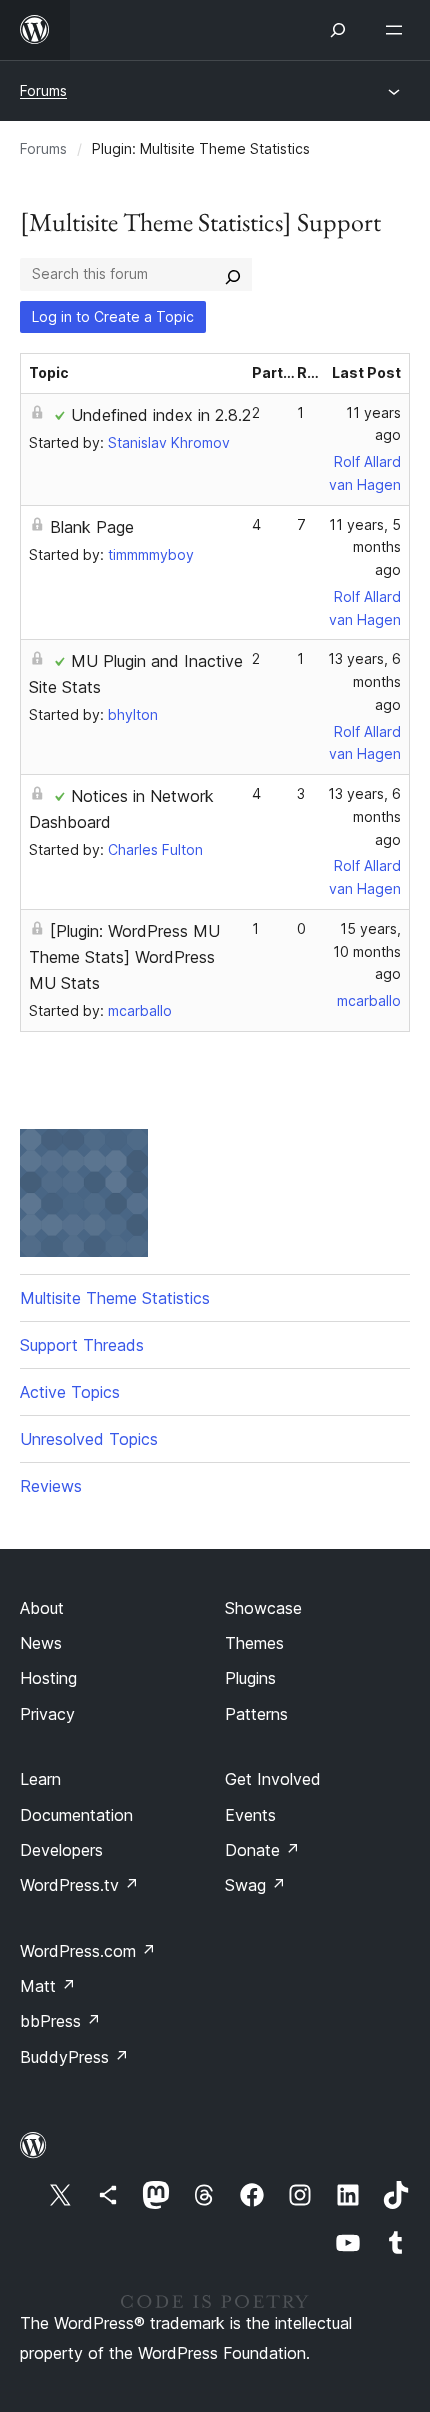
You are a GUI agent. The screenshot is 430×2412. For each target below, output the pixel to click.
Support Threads (82, 1345)
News (41, 1643)
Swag (255, 1885)
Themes (254, 1643)
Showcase (263, 1608)
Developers (61, 1850)
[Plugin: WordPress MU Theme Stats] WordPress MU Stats (124, 957)
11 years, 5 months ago (365, 547)
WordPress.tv (79, 1885)
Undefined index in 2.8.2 (161, 415)
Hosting (48, 1678)
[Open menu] (398, 30)
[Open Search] (338, 30)
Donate (262, 1850)
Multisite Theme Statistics (115, 1298)
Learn (40, 1779)
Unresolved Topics (89, 1439)
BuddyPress (74, 2057)
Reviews (51, 1486)
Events (250, 1815)
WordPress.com (88, 1951)
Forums (43, 90)
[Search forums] (233, 274)
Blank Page (92, 527)
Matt (48, 1986)
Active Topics (70, 1392)
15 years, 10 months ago (367, 951)
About (42, 1608)
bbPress (60, 2021)
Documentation (76, 1815)
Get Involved (273, 1779)
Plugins (250, 1678)
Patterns (256, 1714)
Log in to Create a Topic (113, 316)
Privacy (47, 1714)
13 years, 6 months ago (364, 681)
